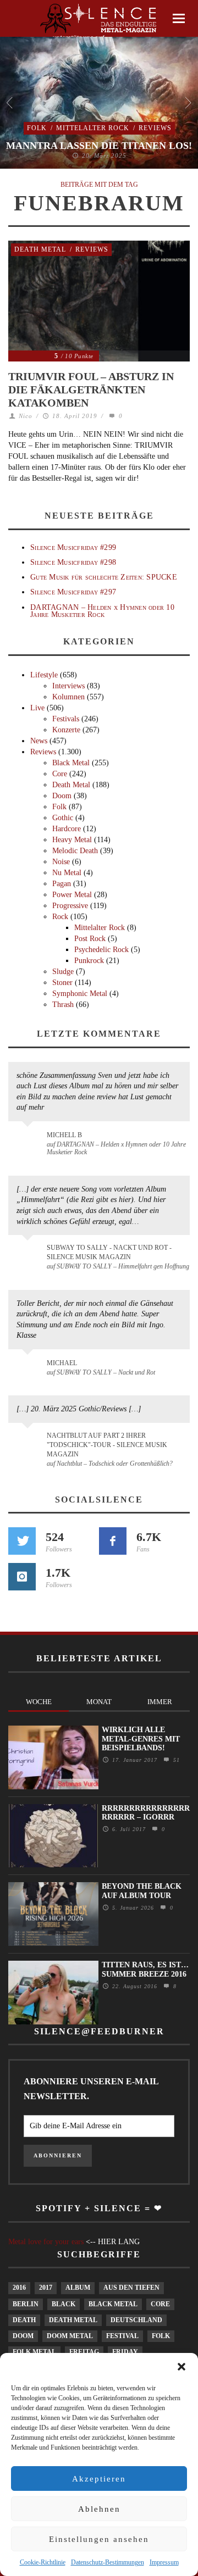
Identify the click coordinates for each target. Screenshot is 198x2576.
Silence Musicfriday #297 (73, 592)
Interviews (68, 686)
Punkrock (89, 961)
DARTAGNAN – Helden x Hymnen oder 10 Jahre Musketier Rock (102, 611)
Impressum (164, 2562)
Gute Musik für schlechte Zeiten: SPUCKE (104, 577)
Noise (61, 862)
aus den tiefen (131, 2288)
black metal (113, 2304)
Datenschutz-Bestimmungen (108, 2562)
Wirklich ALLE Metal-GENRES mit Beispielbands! (141, 1739)
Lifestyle (44, 675)
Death (24, 2320)
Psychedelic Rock (101, 950)
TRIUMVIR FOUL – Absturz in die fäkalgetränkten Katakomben (91, 390)
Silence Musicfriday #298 (73, 562)
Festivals (66, 719)
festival (122, 2336)
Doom (62, 796)
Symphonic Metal (80, 994)
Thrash (63, 1005)
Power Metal (72, 895)
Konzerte (66, 730)
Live (37, 708)
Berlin (26, 2304)
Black (64, 2304)
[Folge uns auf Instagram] (22, 1577)
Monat (99, 1702)
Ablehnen (99, 2509)
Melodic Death (75, 851)
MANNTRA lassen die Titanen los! (99, 146)
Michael (62, 1363)
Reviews (155, 128)
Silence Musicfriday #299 (73, 547)
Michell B (64, 1135)
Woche (39, 1702)
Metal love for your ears (46, 2242)
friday (125, 2352)
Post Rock (90, 939)
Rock (60, 917)
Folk (37, 128)
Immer (160, 1702)
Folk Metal (34, 2352)
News (39, 741)
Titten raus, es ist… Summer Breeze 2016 (145, 1969)
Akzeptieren (99, 2479)
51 (175, 1760)
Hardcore (67, 829)
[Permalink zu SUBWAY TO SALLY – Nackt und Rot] (29, 1368)
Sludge (63, 972)
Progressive (70, 906)
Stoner (62, 983)
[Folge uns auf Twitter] (22, 1541)
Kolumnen (68, 697)
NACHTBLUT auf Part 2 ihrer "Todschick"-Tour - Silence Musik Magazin (107, 1445)
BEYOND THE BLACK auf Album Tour (142, 1891)
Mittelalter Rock (93, 128)
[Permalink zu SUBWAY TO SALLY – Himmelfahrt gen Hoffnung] (29, 1254)
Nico (26, 416)
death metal (73, 2320)
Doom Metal (70, 2336)
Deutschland (136, 2320)
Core (60, 774)
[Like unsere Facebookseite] (113, 1541)
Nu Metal (67, 873)
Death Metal (40, 249)
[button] (182, 2367)
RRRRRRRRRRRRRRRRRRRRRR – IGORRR (146, 1813)
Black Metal (71, 763)
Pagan (62, 884)
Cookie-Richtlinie (43, 2562)
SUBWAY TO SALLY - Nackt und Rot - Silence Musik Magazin (109, 1252)
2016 (19, 2288)
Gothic (63, 818)
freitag (84, 2352)
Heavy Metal (72, 840)
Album (78, 2288)
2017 (46, 2288)
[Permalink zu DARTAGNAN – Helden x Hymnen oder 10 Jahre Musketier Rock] (29, 1140)
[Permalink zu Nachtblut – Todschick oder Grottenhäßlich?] (29, 1442)
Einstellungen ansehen (99, 2539)
